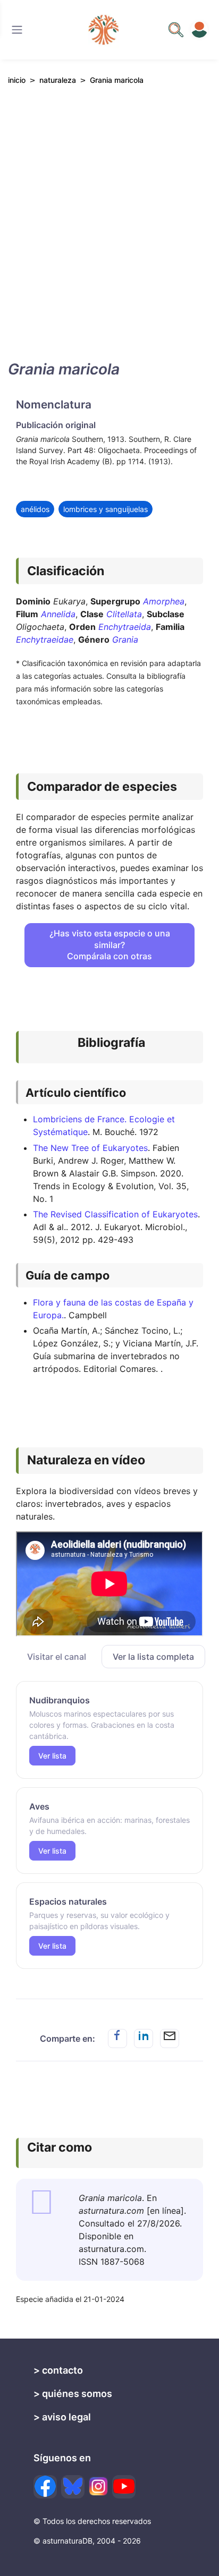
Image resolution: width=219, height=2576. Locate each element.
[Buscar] (17, 30)
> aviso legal (62, 2417)
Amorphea (164, 601)
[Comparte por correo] (170, 2038)
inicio (17, 80)
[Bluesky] (73, 2487)
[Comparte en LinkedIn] (144, 2038)
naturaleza (58, 80)
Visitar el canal (57, 1657)
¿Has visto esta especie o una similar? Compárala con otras (110, 945)
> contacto (58, 2370)
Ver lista (52, 1756)
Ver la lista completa (153, 1657)
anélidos (35, 509)
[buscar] (176, 30)
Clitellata (124, 614)
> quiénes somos (73, 2394)
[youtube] (124, 2487)
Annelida (58, 614)
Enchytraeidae (45, 639)
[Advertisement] (109, 232)
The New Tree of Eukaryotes (90, 1148)
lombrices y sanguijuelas (106, 509)
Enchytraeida (125, 627)
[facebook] (45, 2487)
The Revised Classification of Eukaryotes (115, 1214)
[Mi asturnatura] (199, 30)
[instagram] (98, 2486)
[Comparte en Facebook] (117, 2038)
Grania (125, 639)
